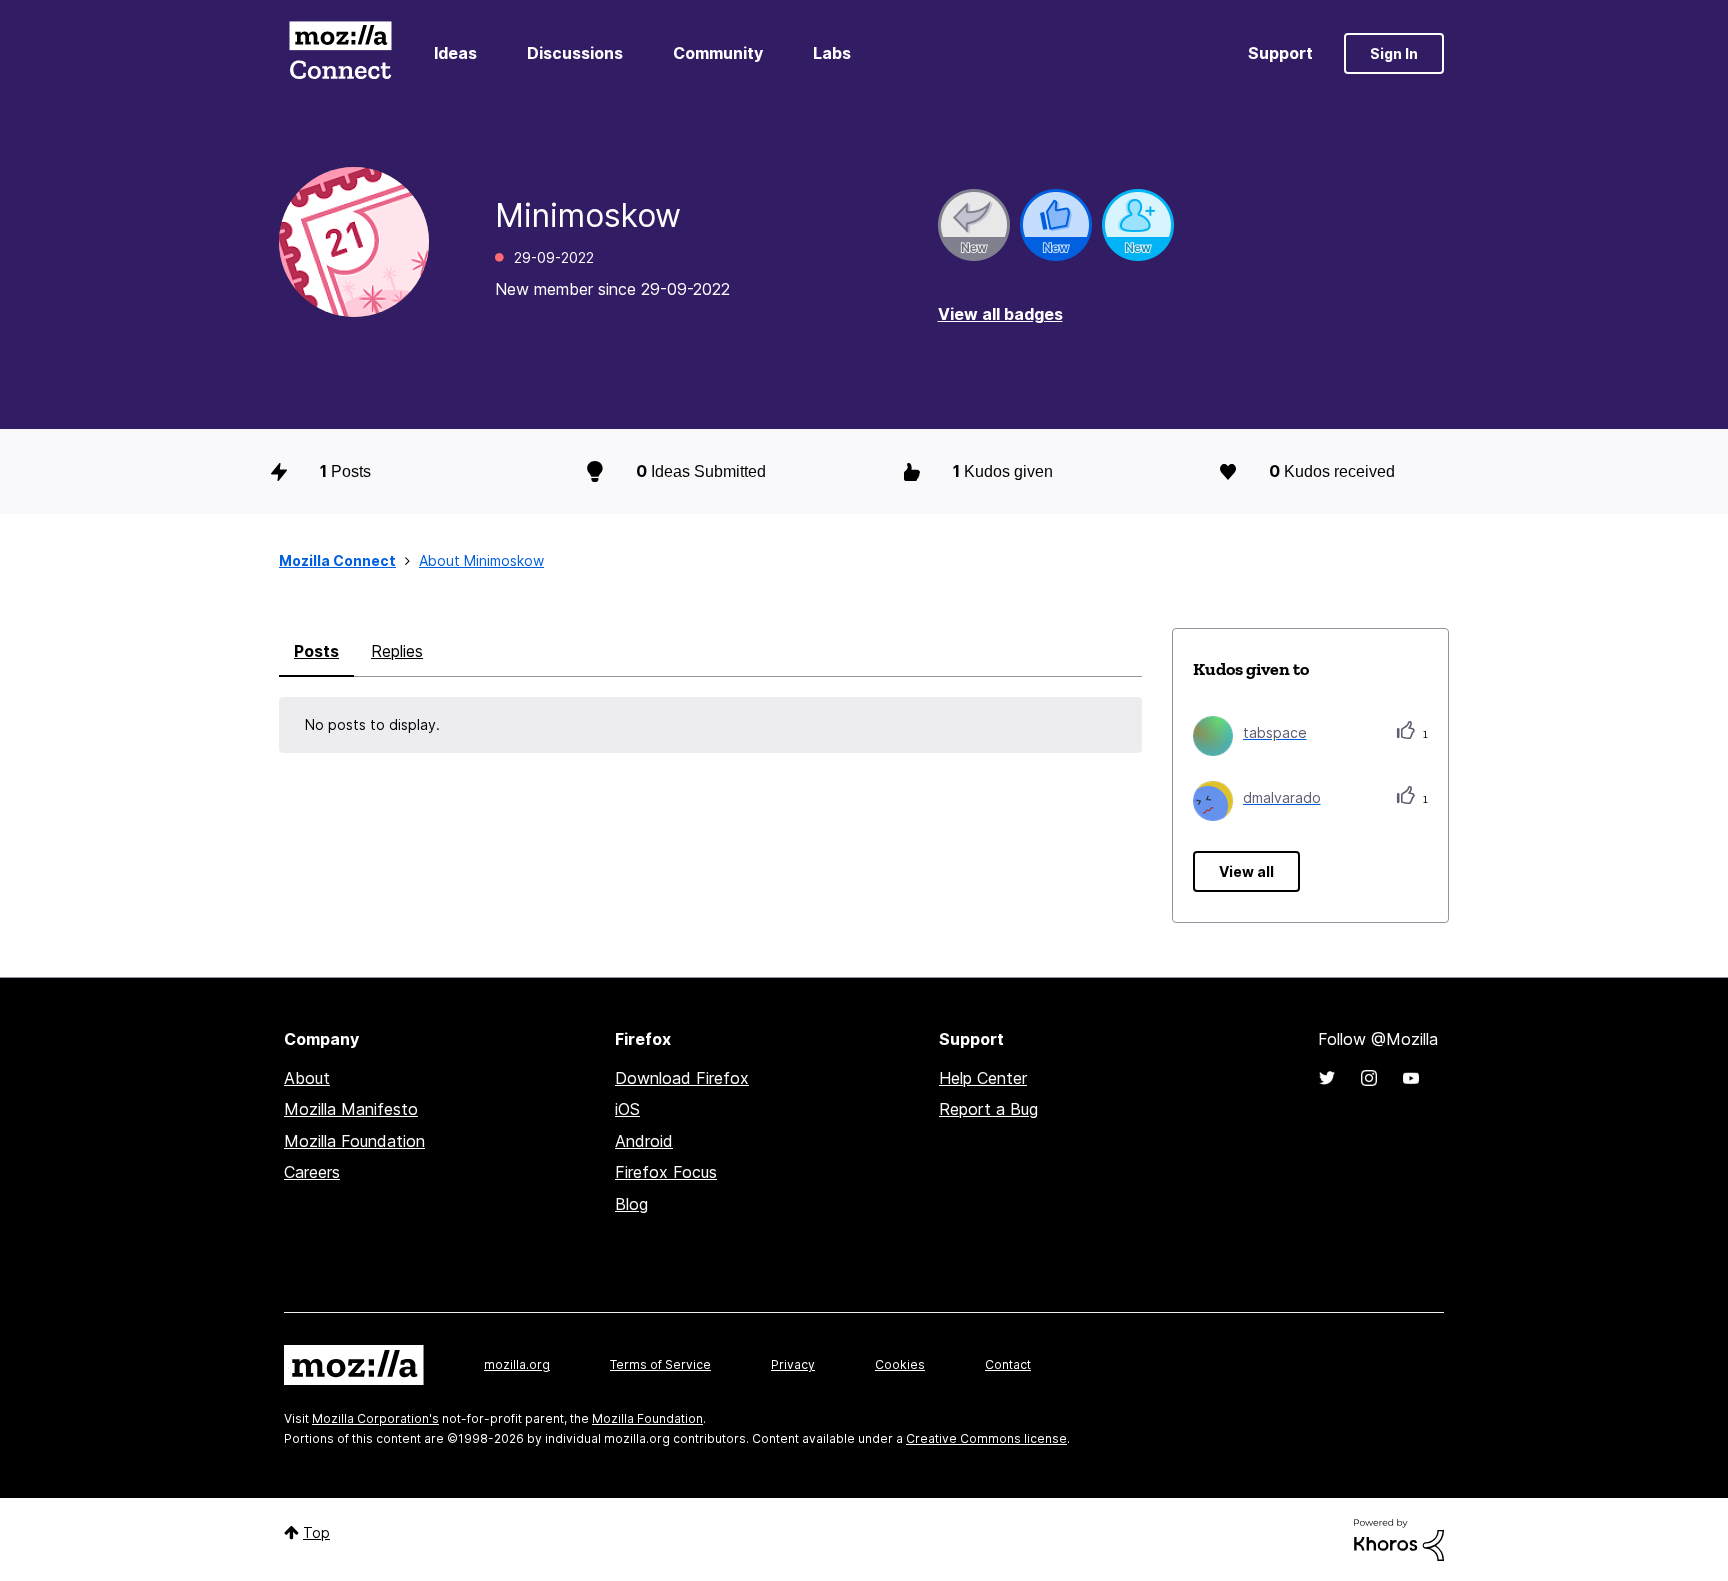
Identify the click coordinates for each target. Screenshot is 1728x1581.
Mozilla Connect (340, 53)
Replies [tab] (397, 651)
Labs (832, 53)
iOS (627, 1109)
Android (644, 1141)
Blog (631, 1204)
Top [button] (316, 1532)
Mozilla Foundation (354, 1141)
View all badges (1000, 314)
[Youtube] (1411, 1078)
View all (1246, 871)
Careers (312, 1172)
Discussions (575, 53)
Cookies (900, 1364)
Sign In (1394, 53)
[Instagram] (1369, 1078)
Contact (1008, 1364)
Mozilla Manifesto (351, 1109)
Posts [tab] (316, 651)
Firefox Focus (666, 1172)
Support (1280, 53)
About (307, 1078)
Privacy (793, 1364)
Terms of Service (660, 1364)
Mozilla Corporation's (375, 1418)
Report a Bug (988, 1109)
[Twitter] (1327, 1078)
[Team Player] (1056, 225)
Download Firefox (682, 1078)
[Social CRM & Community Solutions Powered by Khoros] (1399, 1538)
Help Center (983, 1078)
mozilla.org (517, 1364)
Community (718, 53)
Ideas (455, 53)
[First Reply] (974, 225)
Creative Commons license (986, 1438)
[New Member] (1138, 225)
